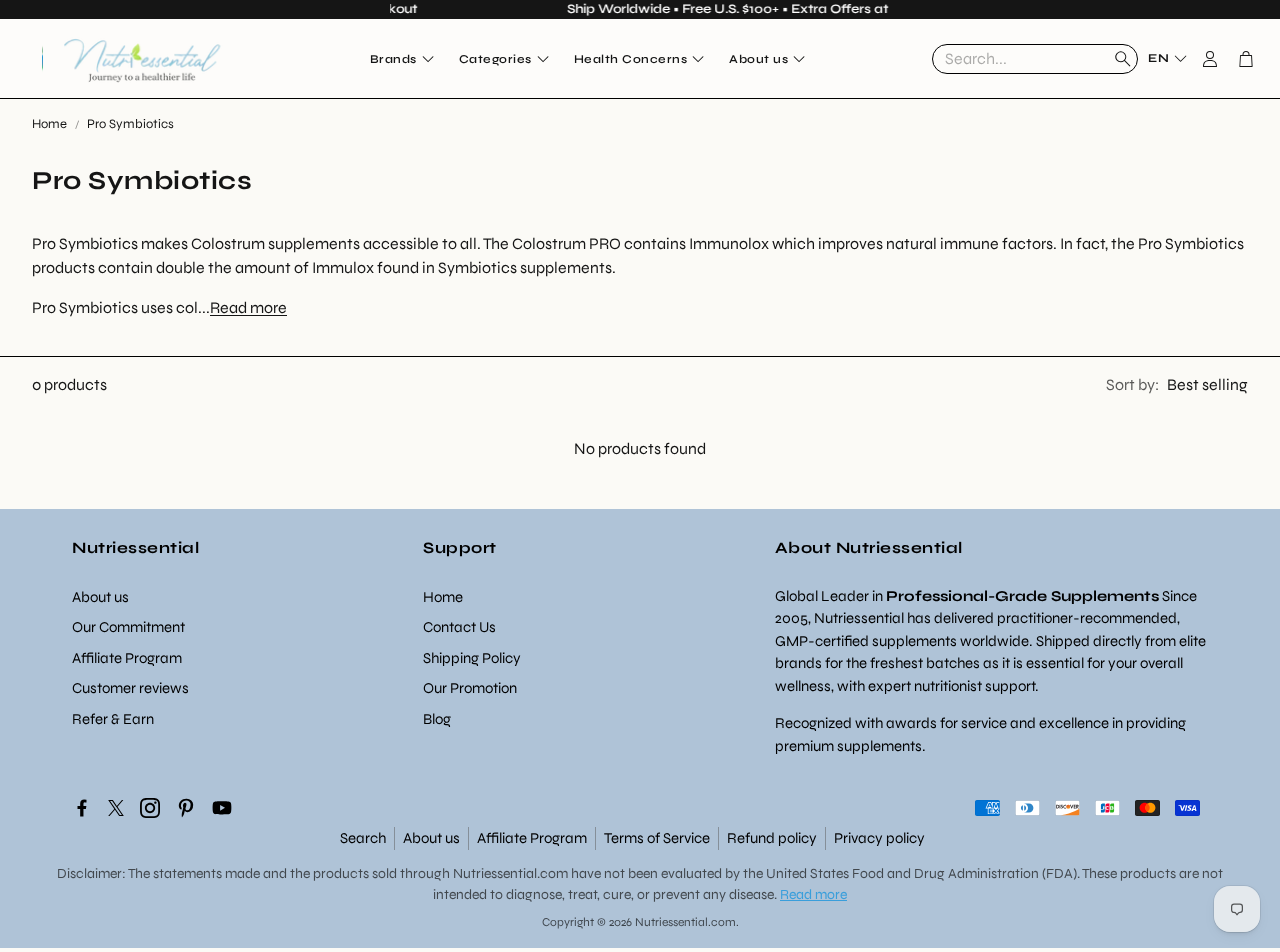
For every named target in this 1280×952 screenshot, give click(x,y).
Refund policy (772, 838)
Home (49, 124)
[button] (1035, 59)
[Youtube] (222, 808)
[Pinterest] (186, 808)
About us (431, 838)
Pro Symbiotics (130, 124)
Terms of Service (657, 838)
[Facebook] (82, 808)
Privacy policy (879, 838)
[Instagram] (150, 808)
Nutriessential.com (510, 873)
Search (363, 838)
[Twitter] (116, 808)
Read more (248, 307)
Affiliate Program (532, 838)
